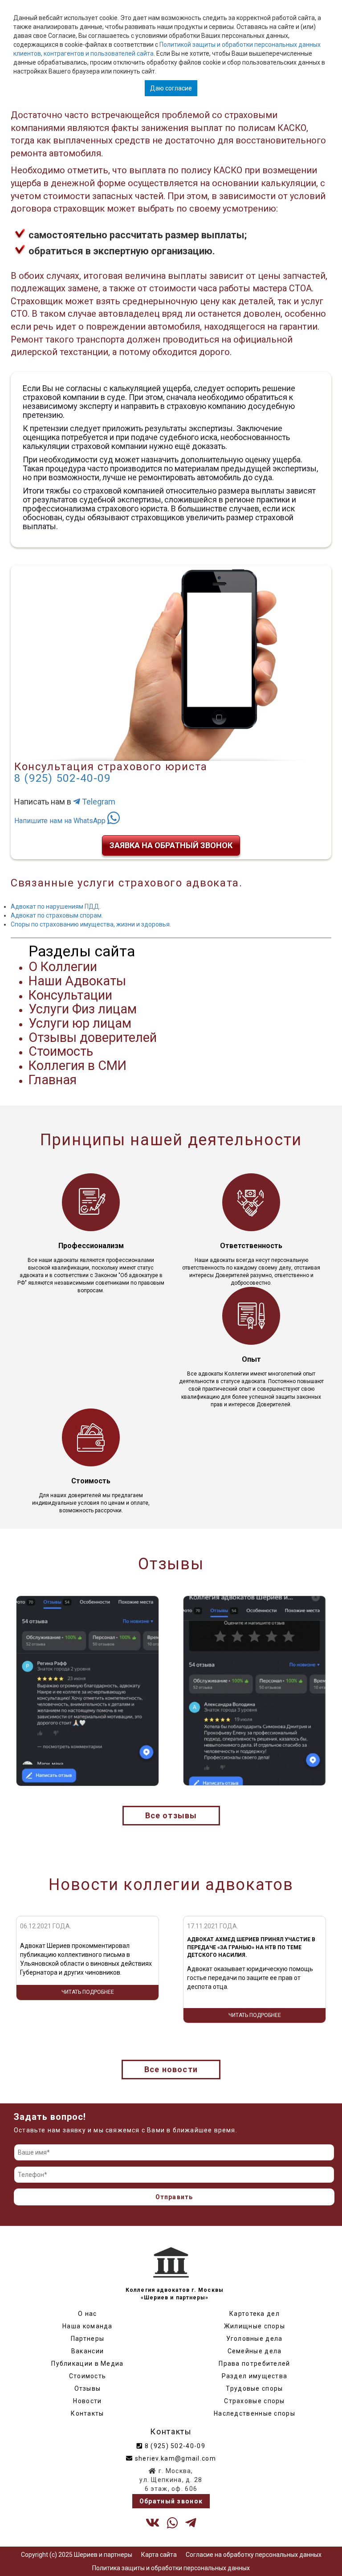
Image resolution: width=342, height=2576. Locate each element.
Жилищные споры (254, 2326)
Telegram (98, 802)
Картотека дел (254, 2314)
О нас (88, 2314)
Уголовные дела (254, 2339)
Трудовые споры (254, 2388)
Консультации (70, 995)
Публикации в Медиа (87, 2364)
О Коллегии (63, 967)
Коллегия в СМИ (77, 1066)
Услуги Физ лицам (83, 1009)
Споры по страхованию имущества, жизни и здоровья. (91, 924)
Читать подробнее (88, 2015)
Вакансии (88, 2351)
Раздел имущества (255, 2376)
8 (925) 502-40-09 (63, 778)
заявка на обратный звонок (171, 845)
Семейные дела (255, 2351)
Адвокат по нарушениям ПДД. (56, 906)
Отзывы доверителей (93, 1037)
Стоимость (61, 1051)
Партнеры (88, 2339)
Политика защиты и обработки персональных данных (171, 2568)
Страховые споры (254, 2401)
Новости (87, 2401)
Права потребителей (254, 2364)
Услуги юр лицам (80, 1023)
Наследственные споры (254, 2413)
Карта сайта (159, 2555)
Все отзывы (171, 1815)
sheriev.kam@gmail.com (174, 2458)
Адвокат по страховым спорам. (57, 915)
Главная (53, 1080)
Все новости (171, 2069)
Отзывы (88, 2388)
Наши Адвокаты (77, 981)
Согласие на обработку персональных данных (254, 2555)
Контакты (87, 2413)
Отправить (174, 2197)
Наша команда (88, 2326)
